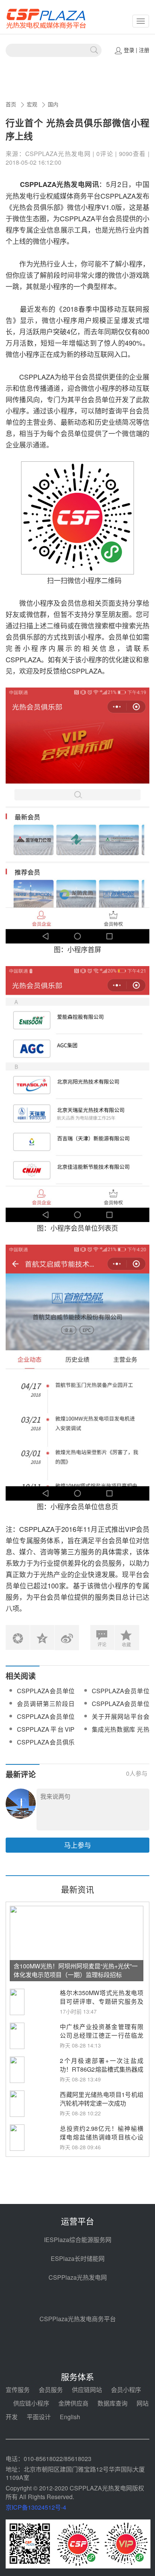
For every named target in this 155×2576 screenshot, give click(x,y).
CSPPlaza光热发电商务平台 (78, 2319)
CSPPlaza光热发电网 (78, 2277)
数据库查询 (112, 2403)
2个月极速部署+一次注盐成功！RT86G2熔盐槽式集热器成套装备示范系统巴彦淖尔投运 (102, 2069)
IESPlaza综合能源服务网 (78, 2240)
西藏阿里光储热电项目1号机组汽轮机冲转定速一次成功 (102, 2099)
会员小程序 (126, 2390)
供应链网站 (87, 2390)
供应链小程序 (31, 2403)
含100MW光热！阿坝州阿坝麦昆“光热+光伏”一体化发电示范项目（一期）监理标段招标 (76, 1970)
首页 (11, 104)
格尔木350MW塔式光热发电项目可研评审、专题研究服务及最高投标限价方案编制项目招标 (102, 2006)
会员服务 (51, 2390)
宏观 (32, 104)
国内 (53, 104)
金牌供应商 (73, 2403)
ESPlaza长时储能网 (78, 2258)
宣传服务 (18, 2390)
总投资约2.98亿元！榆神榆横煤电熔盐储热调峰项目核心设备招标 (102, 2137)
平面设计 (39, 2417)
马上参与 (77, 1845)
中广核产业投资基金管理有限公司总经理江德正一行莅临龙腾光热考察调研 (102, 2035)
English (70, 2417)
